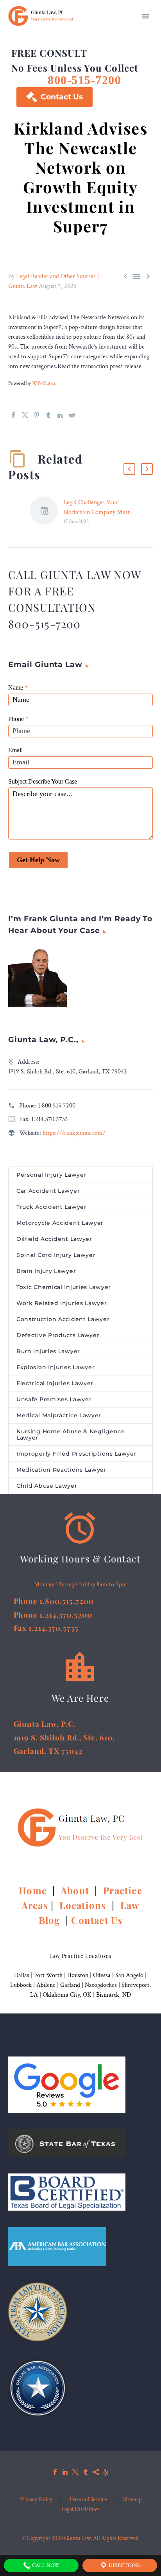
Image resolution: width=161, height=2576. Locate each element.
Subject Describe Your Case (43, 781)
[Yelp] (106, 2472)
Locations (84, 1905)
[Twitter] (25, 415)
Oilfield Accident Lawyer (54, 1239)
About (76, 1890)
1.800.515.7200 (57, 1106)
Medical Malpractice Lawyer (59, 1415)
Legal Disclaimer (80, 2510)
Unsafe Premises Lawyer (54, 1399)
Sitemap (132, 2500)
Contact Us (55, 97)
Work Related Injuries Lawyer (62, 1303)
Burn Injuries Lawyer (48, 1351)
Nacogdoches (101, 1985)
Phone (18, 719)
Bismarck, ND (114, 1995)
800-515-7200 (84, 80)
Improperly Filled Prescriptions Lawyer (77, 1454)
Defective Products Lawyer (58, 1335)
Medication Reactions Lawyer (62, 1470)
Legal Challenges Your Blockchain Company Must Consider (97, 512)
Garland (70, 1985)
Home (34, 1890)
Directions (124, 2565)
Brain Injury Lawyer (46, 1271)
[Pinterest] (37, 415)
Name (18, 688)
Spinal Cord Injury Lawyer (56, 1255)
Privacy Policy (36, 2500)
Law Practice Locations (80, 1956)
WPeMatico (44, 383)
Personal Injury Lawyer (51, 1175)
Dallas (22, 1975)
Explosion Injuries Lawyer (56, 1367)
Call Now (45, 2565)
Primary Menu (146, 16)
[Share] (96, 2472)
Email (15, 750)
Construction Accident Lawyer (63, 1319)
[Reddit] (72, 415)
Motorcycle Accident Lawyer (60, 1223)
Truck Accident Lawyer (52, 1207)
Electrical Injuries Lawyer (55, 1383)
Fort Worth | (51, 1975)
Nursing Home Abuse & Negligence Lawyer (71, 1435)
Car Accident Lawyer (48, 1191)
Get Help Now (38, 860)
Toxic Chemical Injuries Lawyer (64, 1287)
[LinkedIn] (60, 415)
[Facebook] (13, 415)
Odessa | (104, 1975)
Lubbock (21, 1985)
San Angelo (129, 1975)
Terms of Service (88, 2500)
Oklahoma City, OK (67, 1995)
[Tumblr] (48, 415)
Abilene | (48, 1985)
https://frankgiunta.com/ (74, 1133)
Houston (78, 1975)
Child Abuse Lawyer (47, 1486)
